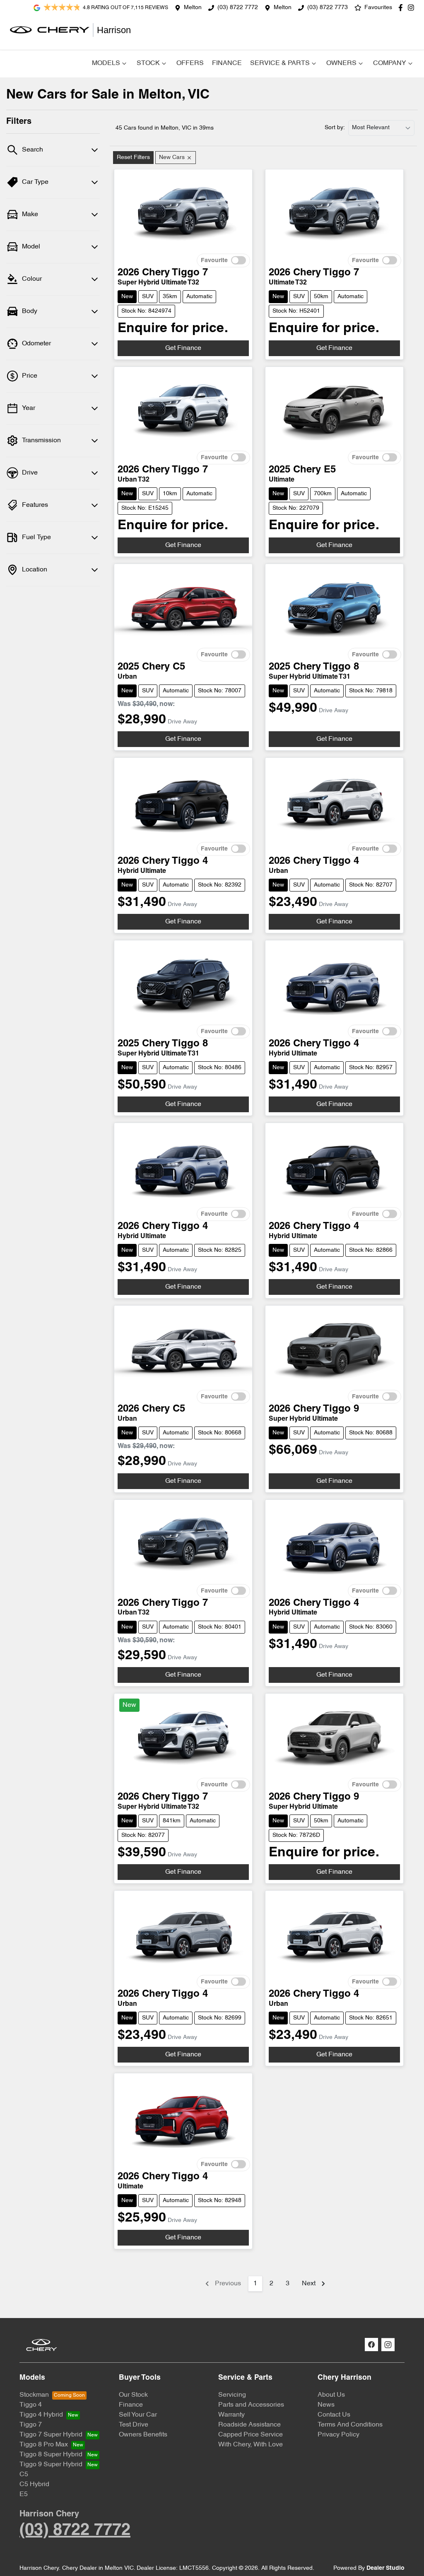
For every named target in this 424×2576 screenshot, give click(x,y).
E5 (24, 2494)
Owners (341, 63)
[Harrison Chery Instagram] (413, 8)
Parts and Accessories (251, 2405)
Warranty (231, 2415)
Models (106, 63)
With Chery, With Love (251, 2445)
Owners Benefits (143, 2435)
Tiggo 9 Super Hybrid (51, 2465)
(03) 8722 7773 (328, 8)
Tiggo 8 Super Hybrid (51, 2455)
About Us (331, 2395)
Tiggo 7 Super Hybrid (51, 2435)
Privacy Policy (338, 2435)
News (326, 2405)
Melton (193, 8)
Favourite (214, 261)
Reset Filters (133, 158)
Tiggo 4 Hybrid (41, 2415)
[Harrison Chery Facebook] (402, 8)
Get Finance (183, 348)
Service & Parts (280, 63)
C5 (24, 2475)
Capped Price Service (251, 2435)
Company (390, 63)
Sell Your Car (138, 2415)
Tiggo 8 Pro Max (44, 2445)
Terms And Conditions (350, 2425)
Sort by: (335, 128)
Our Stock (133, 2395)
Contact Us (334, 2415)
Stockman (34, 2395)
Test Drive (134, 2425)
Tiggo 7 (31, 2425)
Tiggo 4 (31, 2405)
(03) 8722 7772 (238, 8)
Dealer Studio (385, 2568)
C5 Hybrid (34, 2484)
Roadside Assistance (249, 2425)
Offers (190, 63)
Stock (148, 63)
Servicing (232, 2395)
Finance (227, 63)
